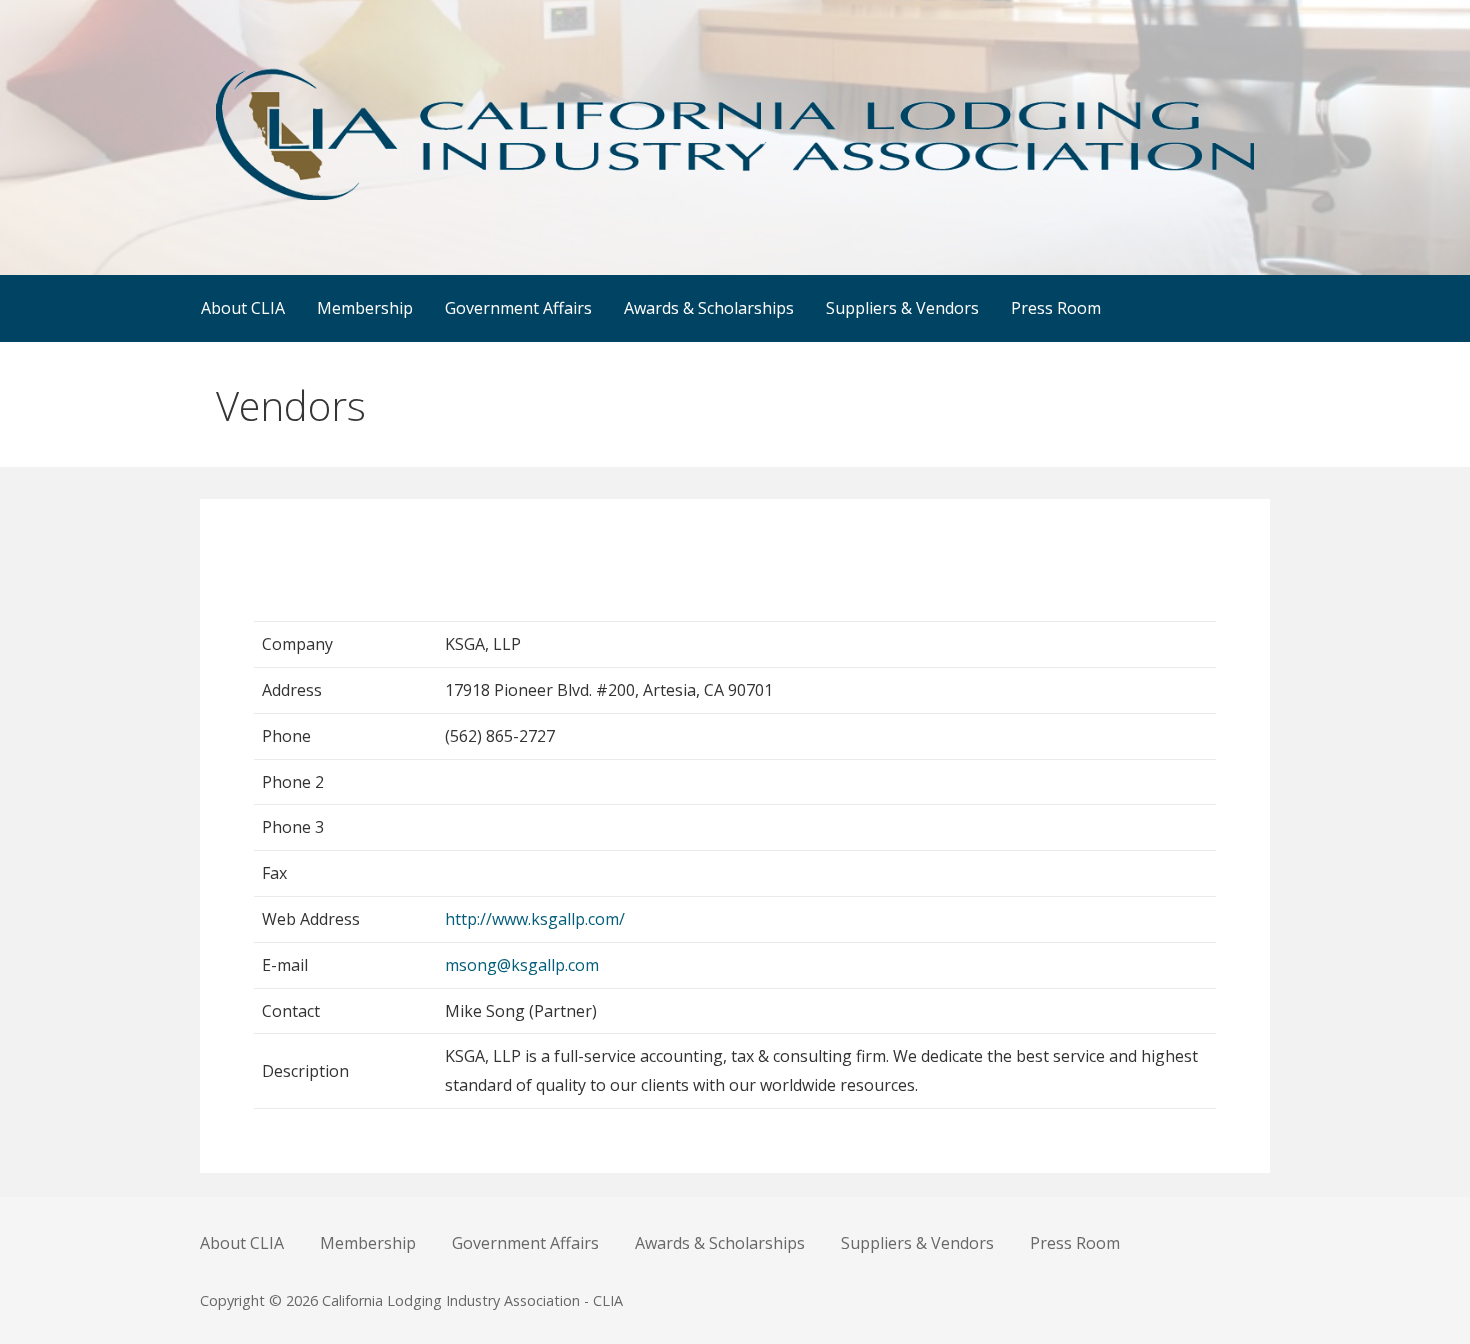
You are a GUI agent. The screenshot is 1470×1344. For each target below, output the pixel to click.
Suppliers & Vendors (902, 308)
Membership (365, 308)
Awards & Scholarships (709, 308)
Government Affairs (518, 308)
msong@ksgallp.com (522, 965)
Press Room (1056, 308)
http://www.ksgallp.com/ (535, 919)
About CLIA (243, 308)
